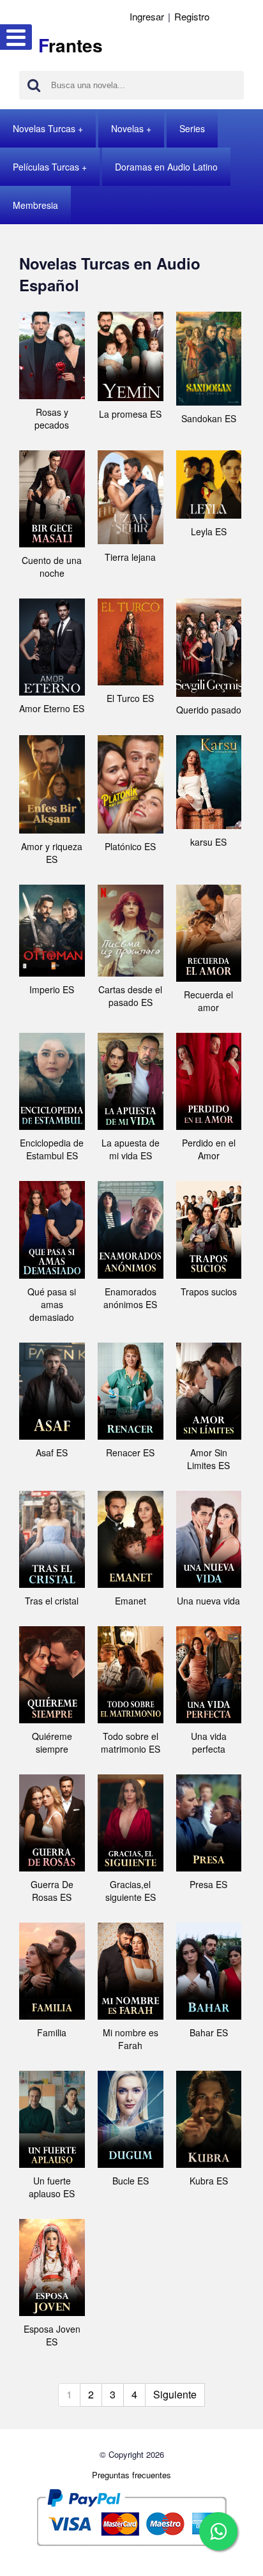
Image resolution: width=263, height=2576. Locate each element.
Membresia (35, 205)
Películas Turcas (46, 167)
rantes (71, 45)
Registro (192, 16)
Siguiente (175, 2394)
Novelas (127, 128)
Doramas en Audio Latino (166, 167)
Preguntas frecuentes (131, 2475)
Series (192, 128)
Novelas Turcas (44, 128)
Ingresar (147, 16)
